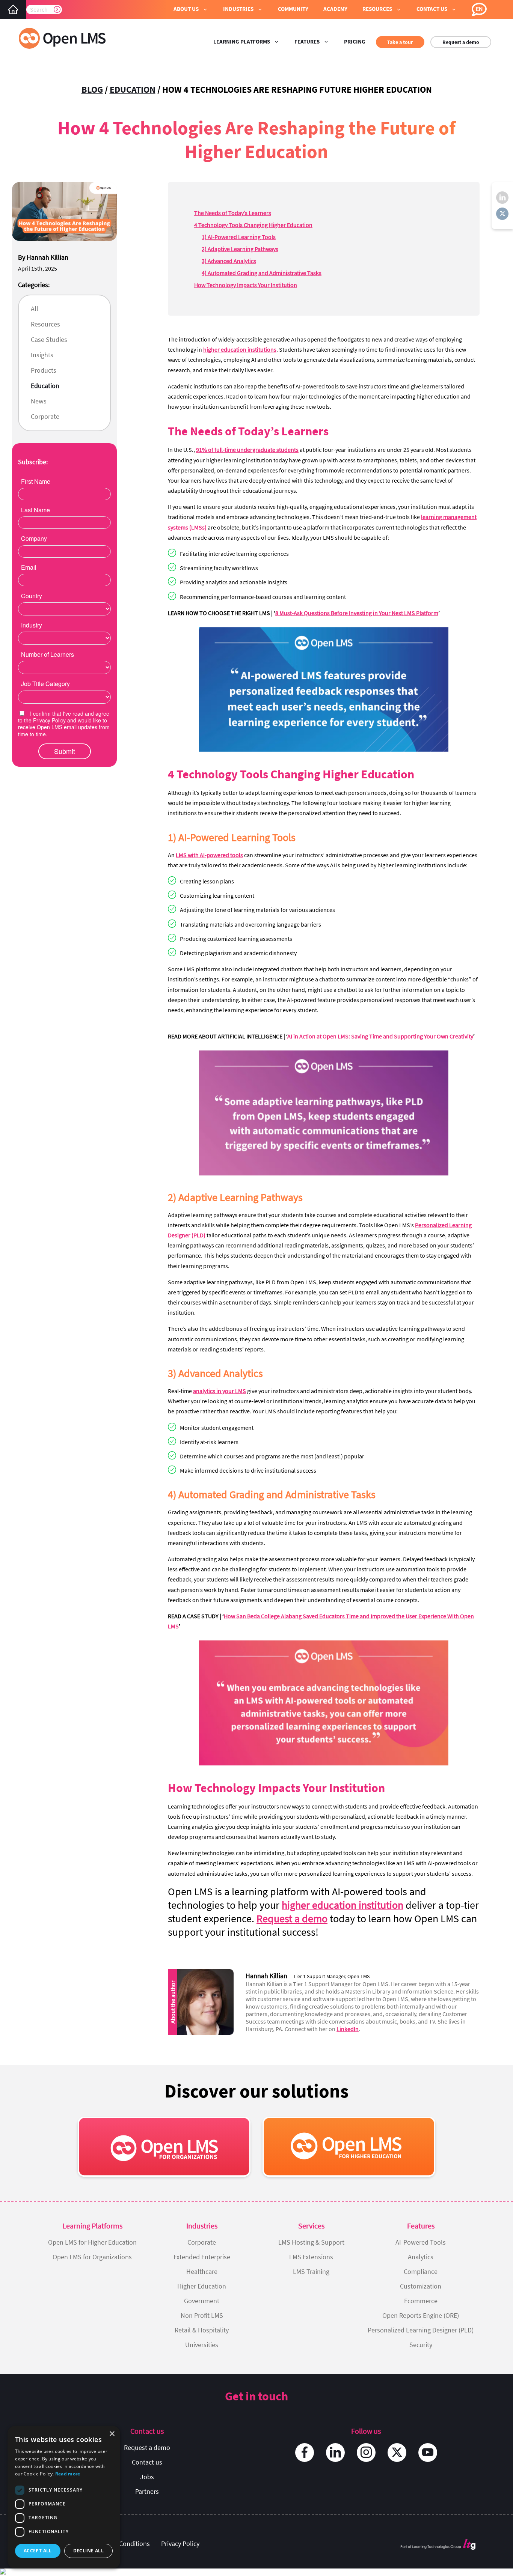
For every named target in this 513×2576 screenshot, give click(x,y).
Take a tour (400, 42)
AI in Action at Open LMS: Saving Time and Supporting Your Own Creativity (380, 1036)
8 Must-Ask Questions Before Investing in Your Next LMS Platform (357, 613)
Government (202, 2301)
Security (421, 2345)
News (39, 401)
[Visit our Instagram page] (366, 2453)
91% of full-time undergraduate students (247, 450)
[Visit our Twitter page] (397, 2453)
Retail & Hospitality (202, 2330)
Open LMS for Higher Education (92, 2242)
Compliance (421, 2271)
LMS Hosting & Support (311, 2242)
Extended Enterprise (202, 2257)
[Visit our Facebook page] (305, 2453)
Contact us (147, 2462)
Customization (421, 2286)
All (35, 309)
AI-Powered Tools (421, 2242)
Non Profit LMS (202, 2315)
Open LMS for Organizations (92, 2257)
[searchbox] (44, 9)
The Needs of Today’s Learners (233, 213)
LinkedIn (348, 2029)
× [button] (112, 2434)
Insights (42, 355)
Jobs (147, 2477)
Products (44, 370)
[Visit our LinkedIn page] (335, 2453)
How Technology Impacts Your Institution (246, 285)
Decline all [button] (88, 2551)
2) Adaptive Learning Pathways (240, 249)
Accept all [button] (38, 2551)
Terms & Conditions (122, 2544)
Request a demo (461, 42)
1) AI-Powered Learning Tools (239, 237)
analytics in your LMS (220, 1391)
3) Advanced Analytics (229, 261)
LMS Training (311, 2271)
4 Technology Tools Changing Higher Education (253, 225)
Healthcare (202, 2271)
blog (92, 90)
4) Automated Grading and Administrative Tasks (262, 273)
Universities (202, 2345)
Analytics (421, 2257)
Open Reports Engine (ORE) (421, 2315)
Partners (147, 2491)
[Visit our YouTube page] (428, 2453)
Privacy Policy (180, 2544)
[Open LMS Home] (13, 9)
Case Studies (49, 339)
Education (133, 90)
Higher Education (202, 2286)
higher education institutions (240, 349)
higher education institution (343, 1905)
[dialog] (64, 2497)
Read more (68, 2474)
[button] (191, 9)
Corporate (45, 416)
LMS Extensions (311, 2257)
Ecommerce (421, 2301)
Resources (45, 324)
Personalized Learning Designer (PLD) (421, 2330)
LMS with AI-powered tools (209, 855)
